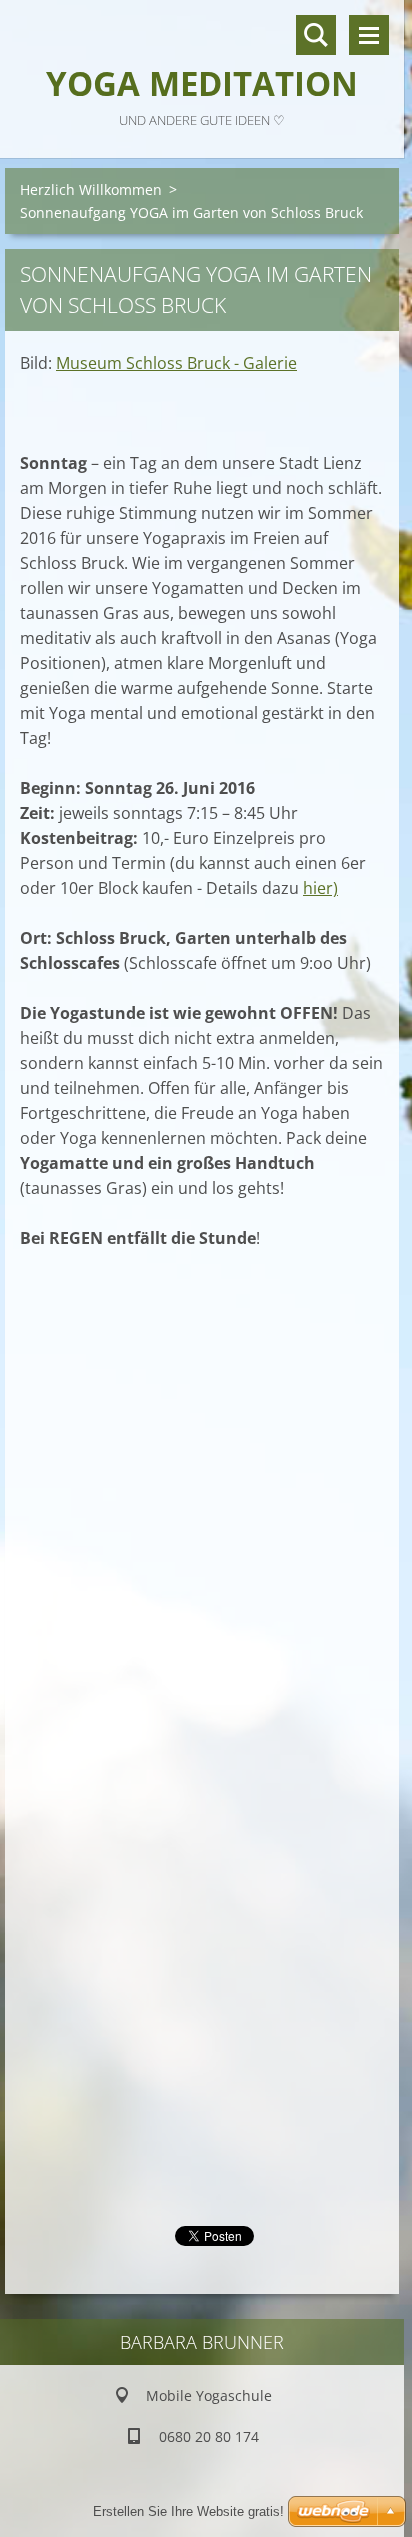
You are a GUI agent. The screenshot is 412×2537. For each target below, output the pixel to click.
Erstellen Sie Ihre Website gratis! (188, 2511)
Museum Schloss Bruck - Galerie (176, 363)
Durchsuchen (316, 35)
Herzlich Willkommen (91, 189)
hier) (320, 888)
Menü (369, 35)
